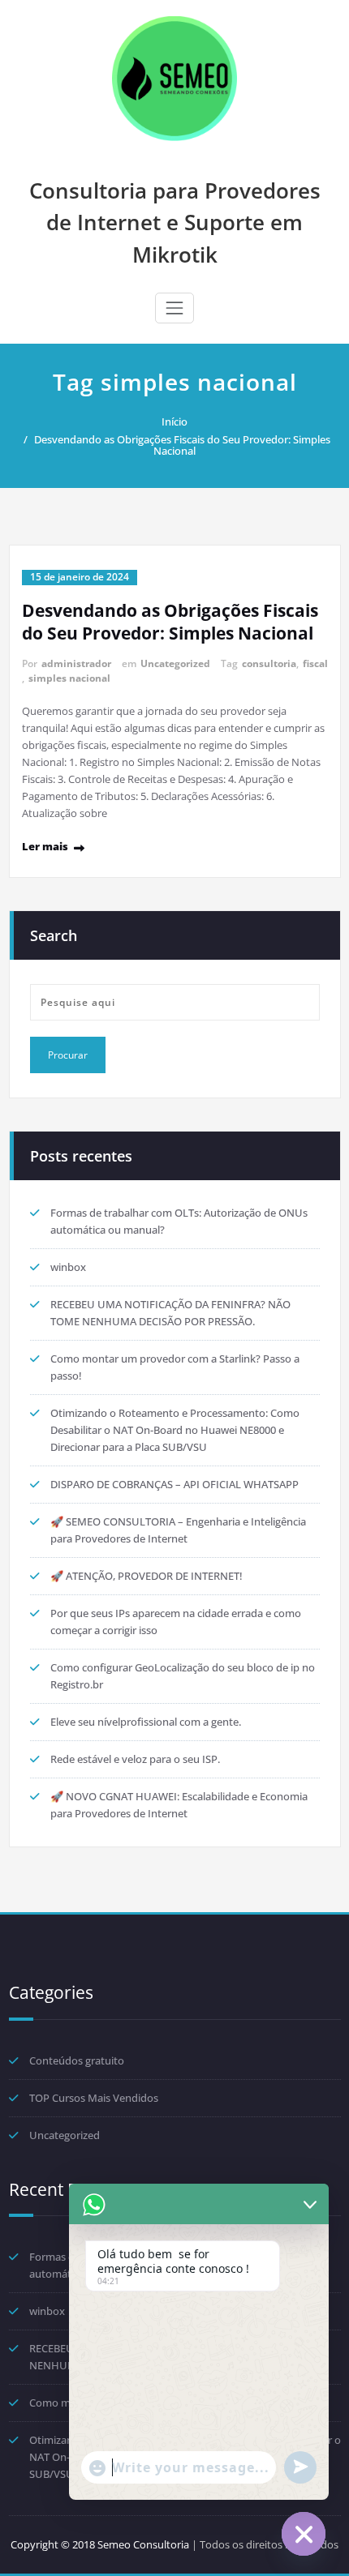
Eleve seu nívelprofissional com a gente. (146, 1722)
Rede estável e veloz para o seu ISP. (135, 1759)
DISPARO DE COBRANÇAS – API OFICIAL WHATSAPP (174, 1484)
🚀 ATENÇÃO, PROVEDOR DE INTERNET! (146, 1576)
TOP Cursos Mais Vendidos (94, 2098)
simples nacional (69, 678)
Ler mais (45, 846)
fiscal (315, 663)
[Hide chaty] (304, 2534)
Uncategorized (175, 663)
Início (174, 421)
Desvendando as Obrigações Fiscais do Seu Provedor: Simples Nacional (182, 445)
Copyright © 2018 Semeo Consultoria (100, 2544)
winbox (68, 1267)
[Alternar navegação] (174, 308)
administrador (76, 663)
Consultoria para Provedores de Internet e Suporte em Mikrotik (175, 223)
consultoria (269, 663)
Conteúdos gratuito (77, 2060)
